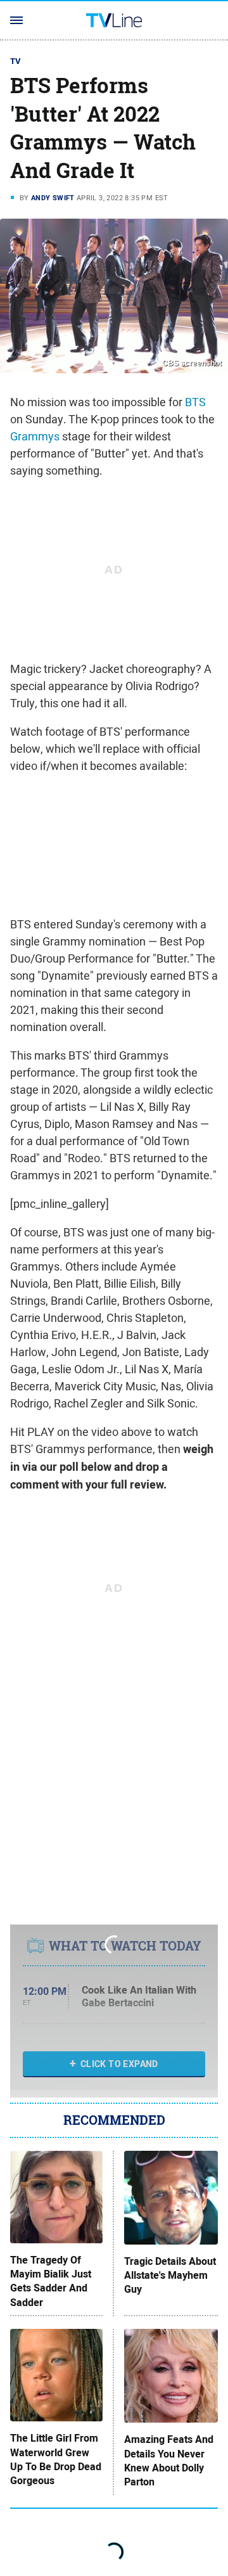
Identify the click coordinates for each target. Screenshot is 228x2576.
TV (16, 61)
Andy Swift (53, 198)
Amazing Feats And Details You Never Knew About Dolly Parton (169, 2461)
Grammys (35, 436)
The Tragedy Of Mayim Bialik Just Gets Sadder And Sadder (51, 2282)
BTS (195, 402)
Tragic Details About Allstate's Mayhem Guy (170, 2276)
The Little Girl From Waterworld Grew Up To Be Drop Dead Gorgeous (56, 2460)
